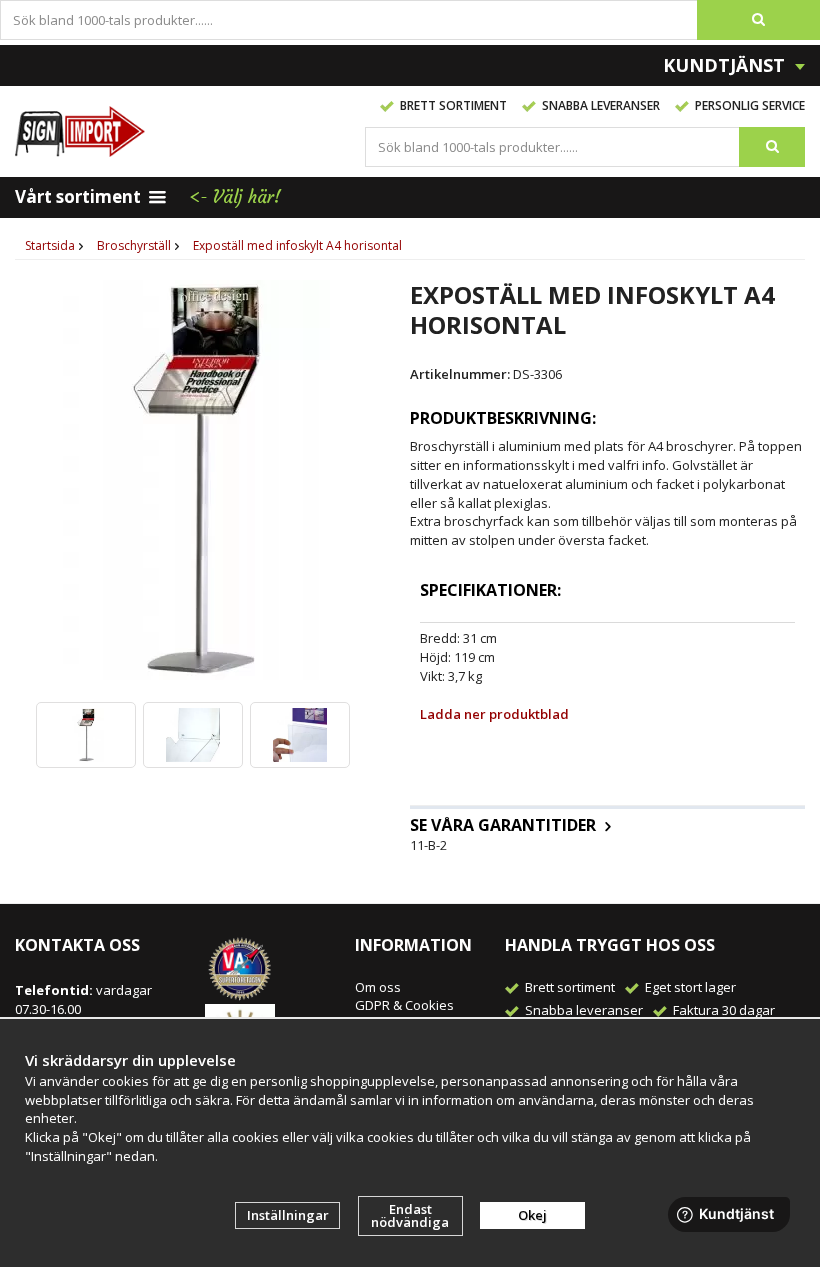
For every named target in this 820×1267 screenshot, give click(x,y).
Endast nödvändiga (410, 1215)
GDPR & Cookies (404, 1005)
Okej (532, 1215)
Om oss (378, 987)
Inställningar (288, 1215)
